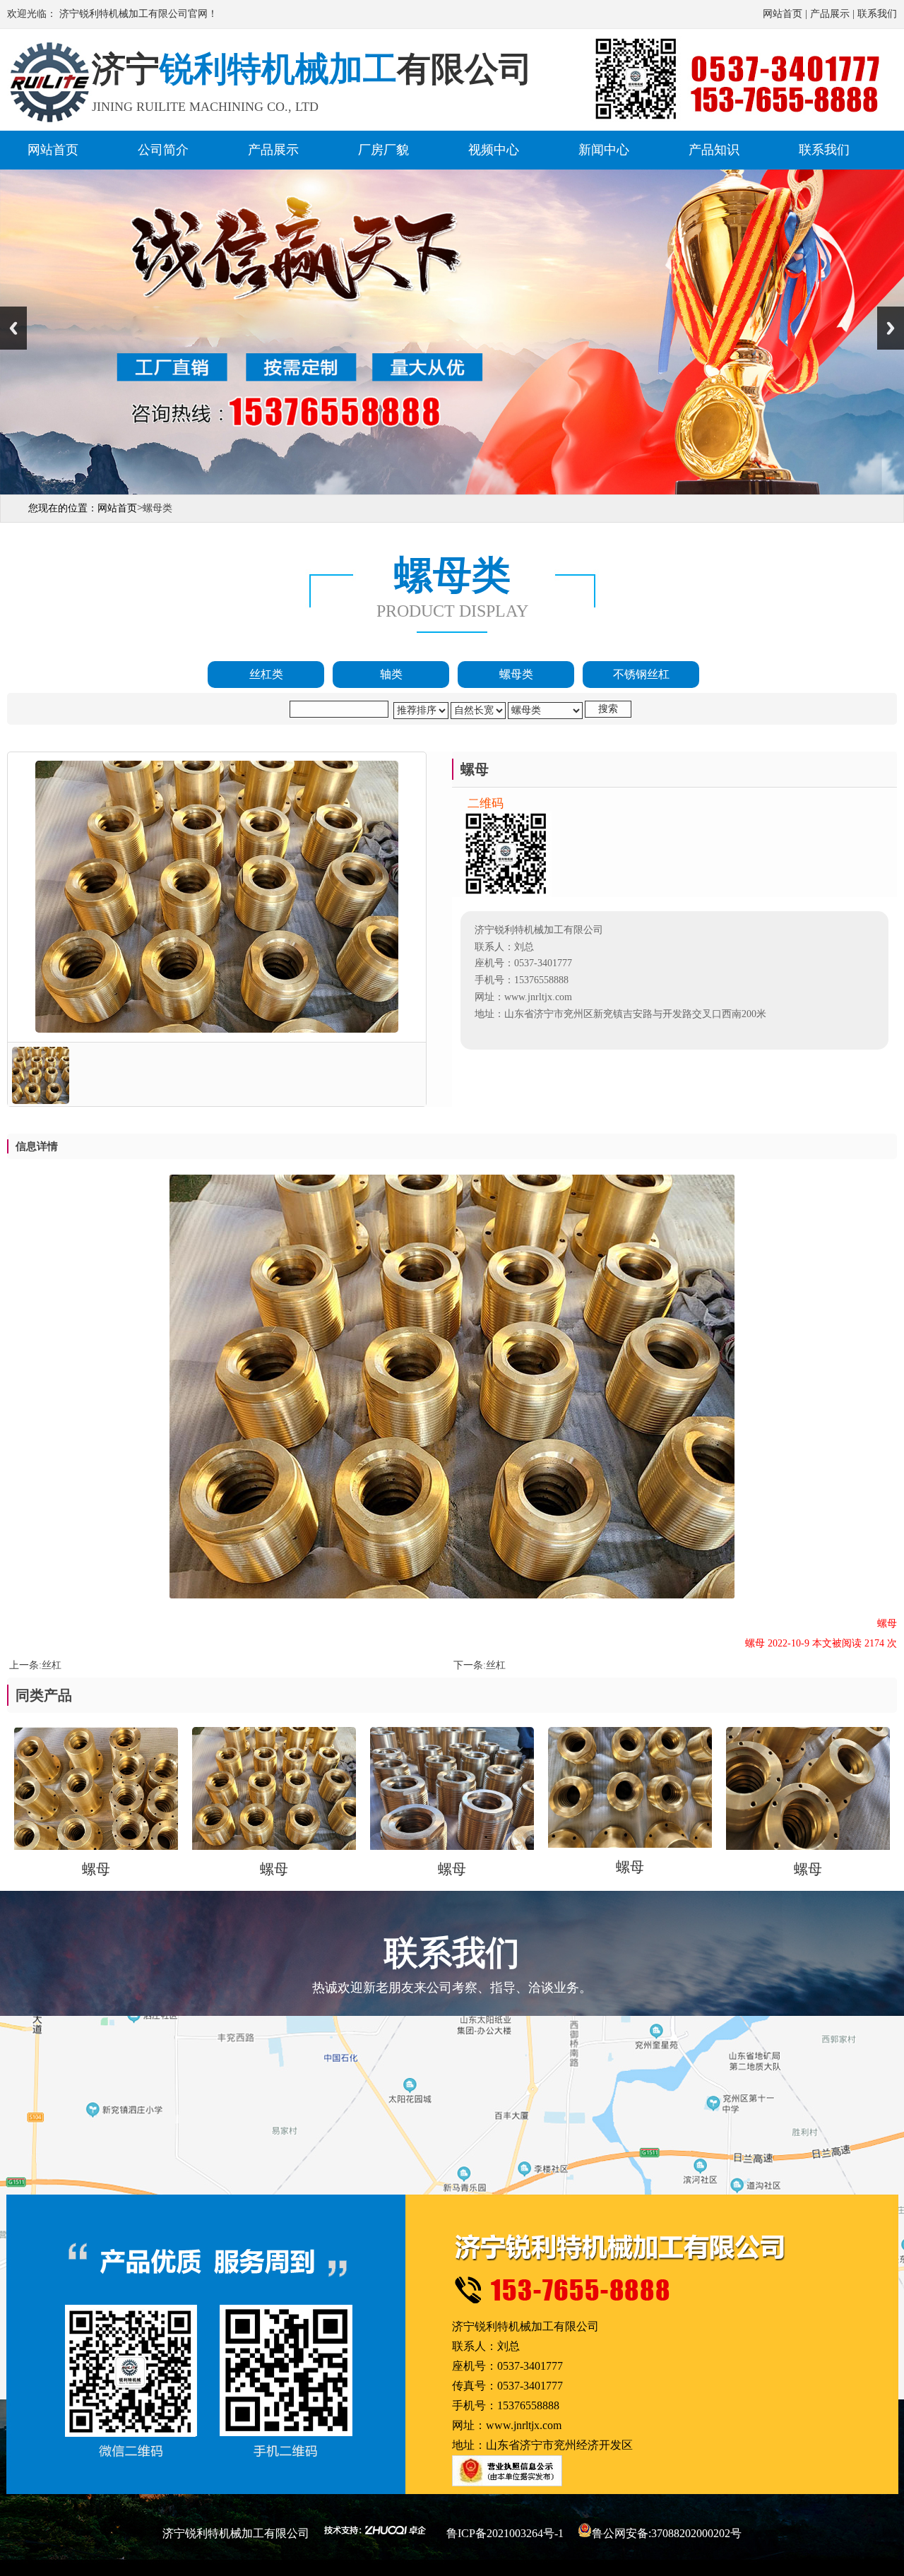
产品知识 (714, 150)
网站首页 (783, 14)
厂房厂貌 (383, 150)
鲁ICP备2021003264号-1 (505, 2533)
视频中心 (494, 150)
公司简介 (163, 150)
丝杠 (52, 1665)
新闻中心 (604, 150)
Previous (13, 328)
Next (891, 328)
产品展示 (830, 14)
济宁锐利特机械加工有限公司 (236, 2533)
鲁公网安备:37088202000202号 (667, 2533)
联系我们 (877, 14)
